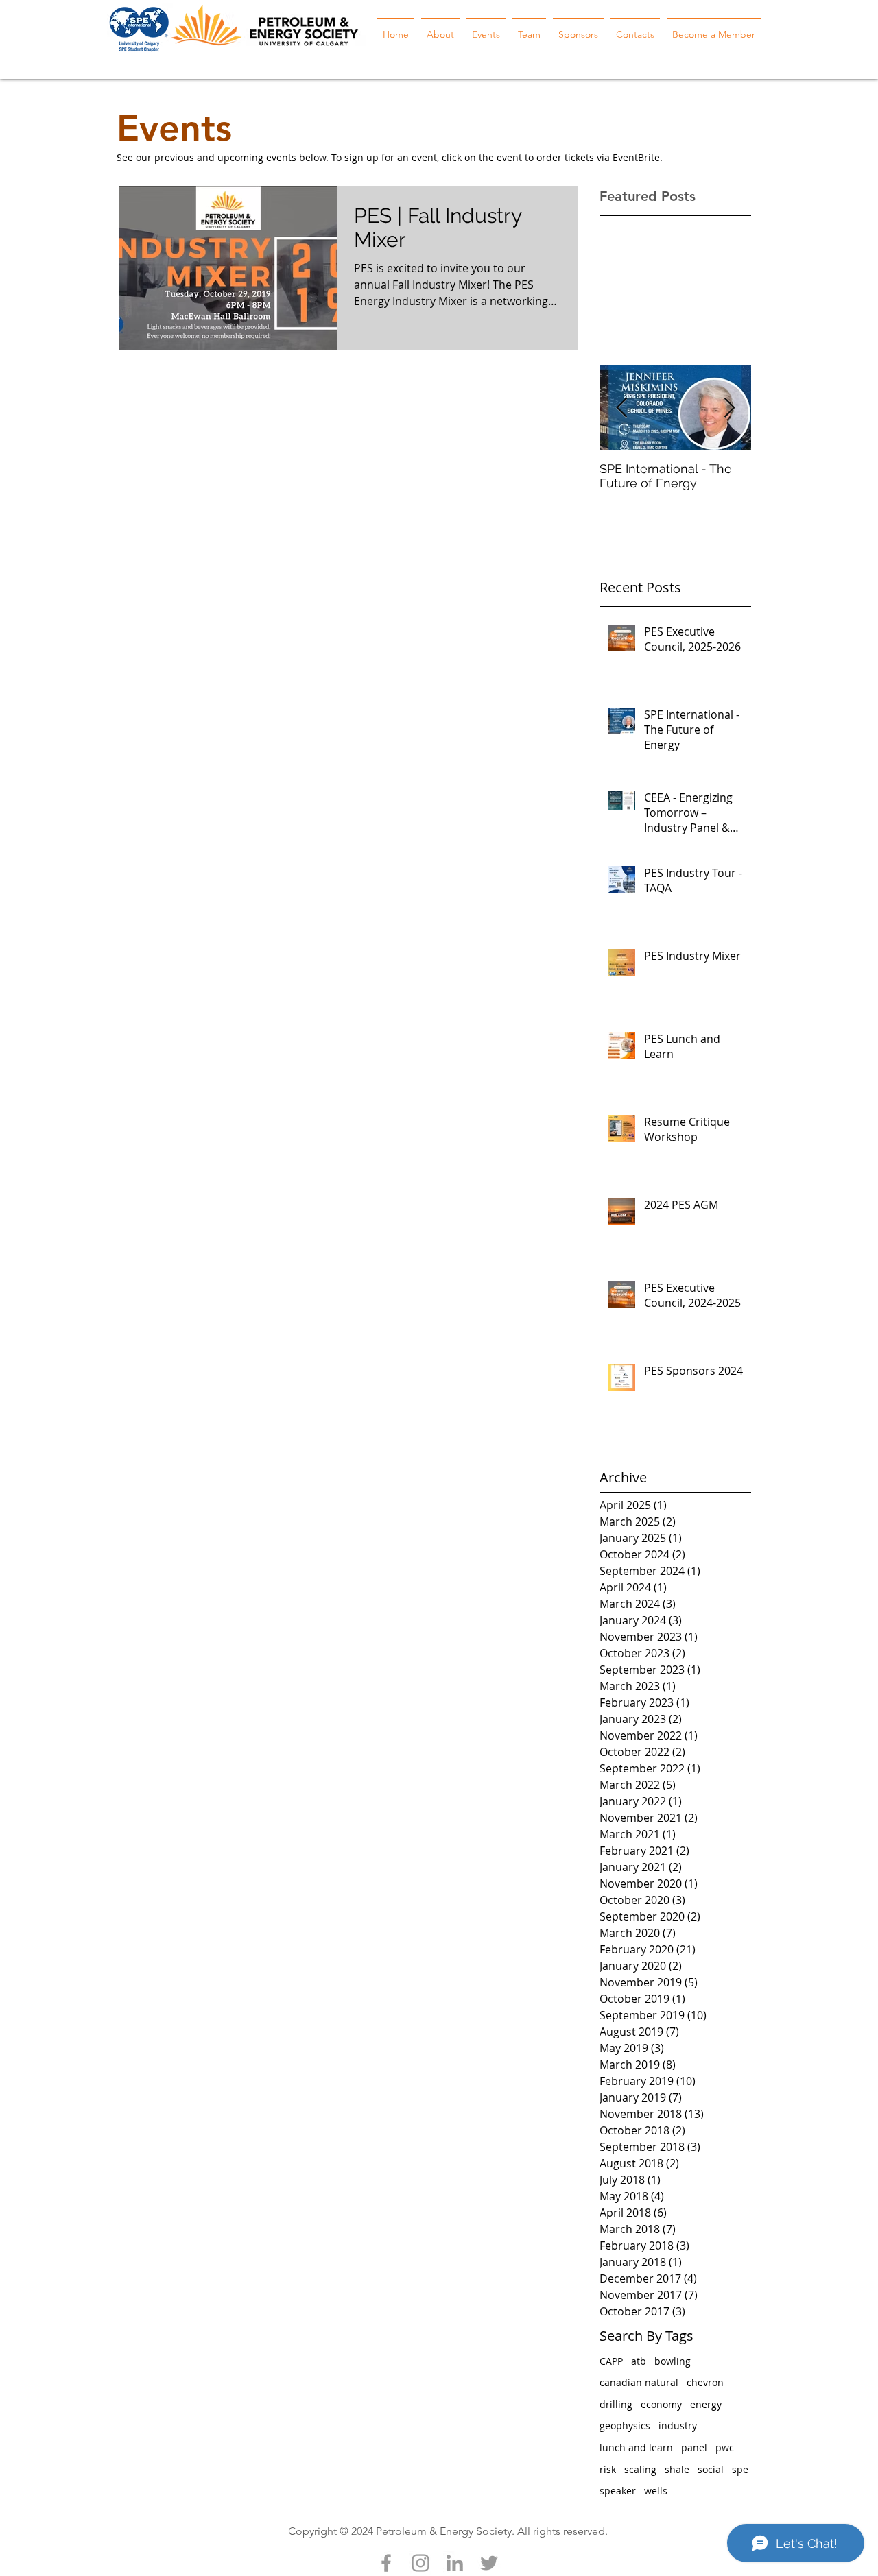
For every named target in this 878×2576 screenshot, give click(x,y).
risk (608, 2469)
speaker (618, 2491)
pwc (725, 2447)
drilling (616, 2404)
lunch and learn (636, 2447)
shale (677, 2469)
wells (656, 2491)
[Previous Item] (621, 408)
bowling (673, 2361)
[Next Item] (729, 408)
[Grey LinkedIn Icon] (455, 2563)
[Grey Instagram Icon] (420, 2563)
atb (639, 2361)
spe (740, 2469)
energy (706, 2404)
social (711, 2469)
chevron (705, 2382)
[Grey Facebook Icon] (386, 2563)
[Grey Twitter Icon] (489, 2563)
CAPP (611, 2361)
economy (661, 2404)
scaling (640, 2469)
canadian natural (639, 2382)
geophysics (625, 2425)
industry (678, 2425)
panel (694, 2447)
